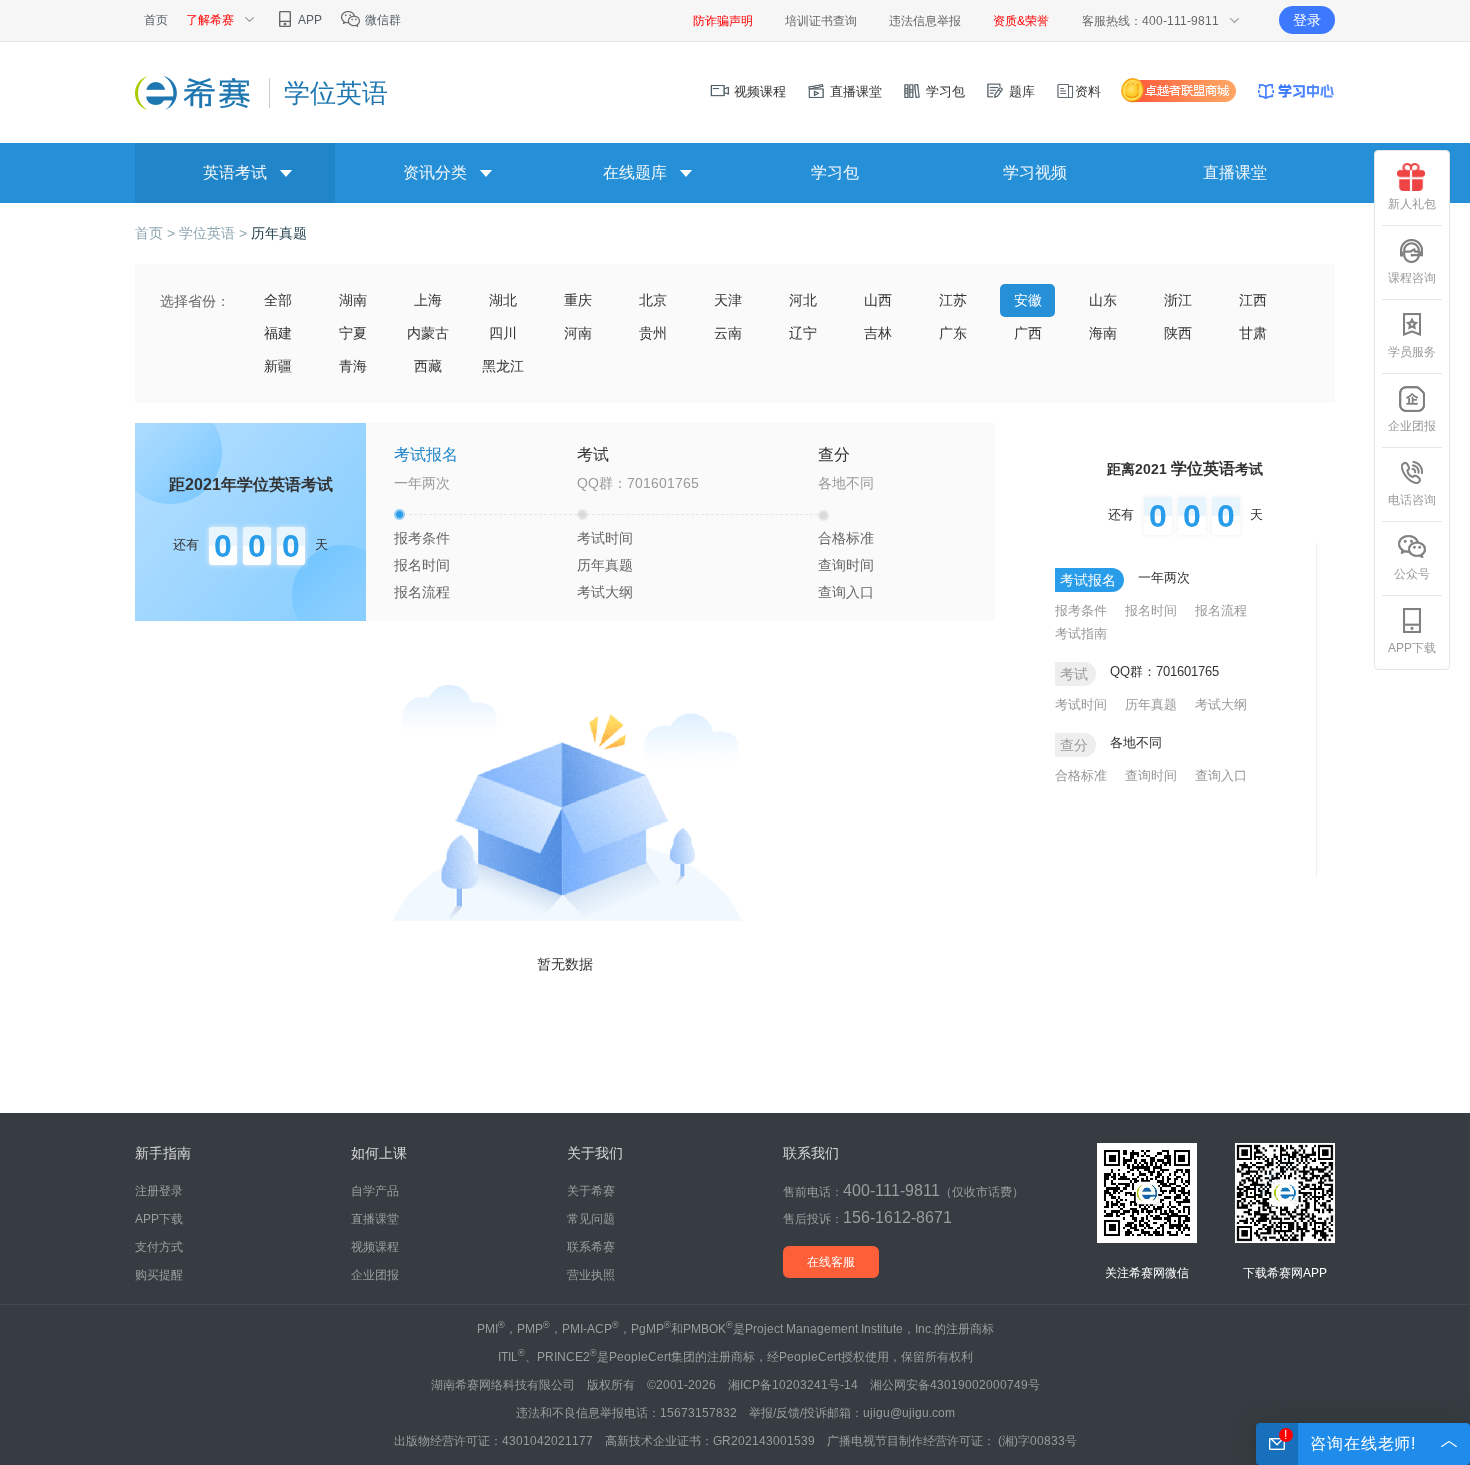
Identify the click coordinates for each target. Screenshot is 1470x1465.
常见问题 (591, 1219)
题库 (1020, 91)
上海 (428, 300)
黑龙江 (503, 366)
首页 (156, 20)
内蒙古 (428, 333)
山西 (878, 300)
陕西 (1178, 333)
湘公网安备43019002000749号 (955, 1385)
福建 (278, 333)
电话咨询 (1412, 500)
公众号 (1412, 574)
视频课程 (758, 91)
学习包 (943, 91)
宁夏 (353, 333)
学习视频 (1035, 172)
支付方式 (159, 1247)
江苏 (953, 300)
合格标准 (846, 538)
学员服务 (1412, 352)
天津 (728, 300)
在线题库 (635, 172)
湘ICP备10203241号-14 (793, 1385)
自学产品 (375, 1191)
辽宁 (803, 333)
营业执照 (591, 1275)
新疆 (278, 366)
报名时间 (422, 565)
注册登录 (159, 1191)
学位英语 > (215, 233)
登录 (1307, 20)
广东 (953, 333)
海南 (1103, 333)
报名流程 (422, 592)
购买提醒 (159, 1275)
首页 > (157, 233)
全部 (278, 300)
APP (309, 20)
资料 (1088, 91)
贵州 (653, 333)
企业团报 (1412, 426)
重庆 (578, 300)
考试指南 (1081, 633)
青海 (353, 366)
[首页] (194, 92)
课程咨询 (1412, 278)
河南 (578, 333)
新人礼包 (1412, 204)
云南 (728, 333)
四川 (503, 333)
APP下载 (1412, 648)
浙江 (1178, 300)
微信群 (381, 20)
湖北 (503, 300)
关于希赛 (591, 1191)
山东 (1103, 300)
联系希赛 (591, 1247)
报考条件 (422, 538)
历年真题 (279, 233)
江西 (1253, 300)
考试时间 (605, 538)
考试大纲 (605, 592)
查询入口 (846, 592)
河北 (803, 300)
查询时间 (846, 565)
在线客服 (831, 1262)
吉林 (878, 333)
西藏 (428, 366)
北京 (653, 300)
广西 (1028, 333)
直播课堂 (854, 91)
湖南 (353, 300)
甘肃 (1253, 333)
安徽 (1028, 300)
